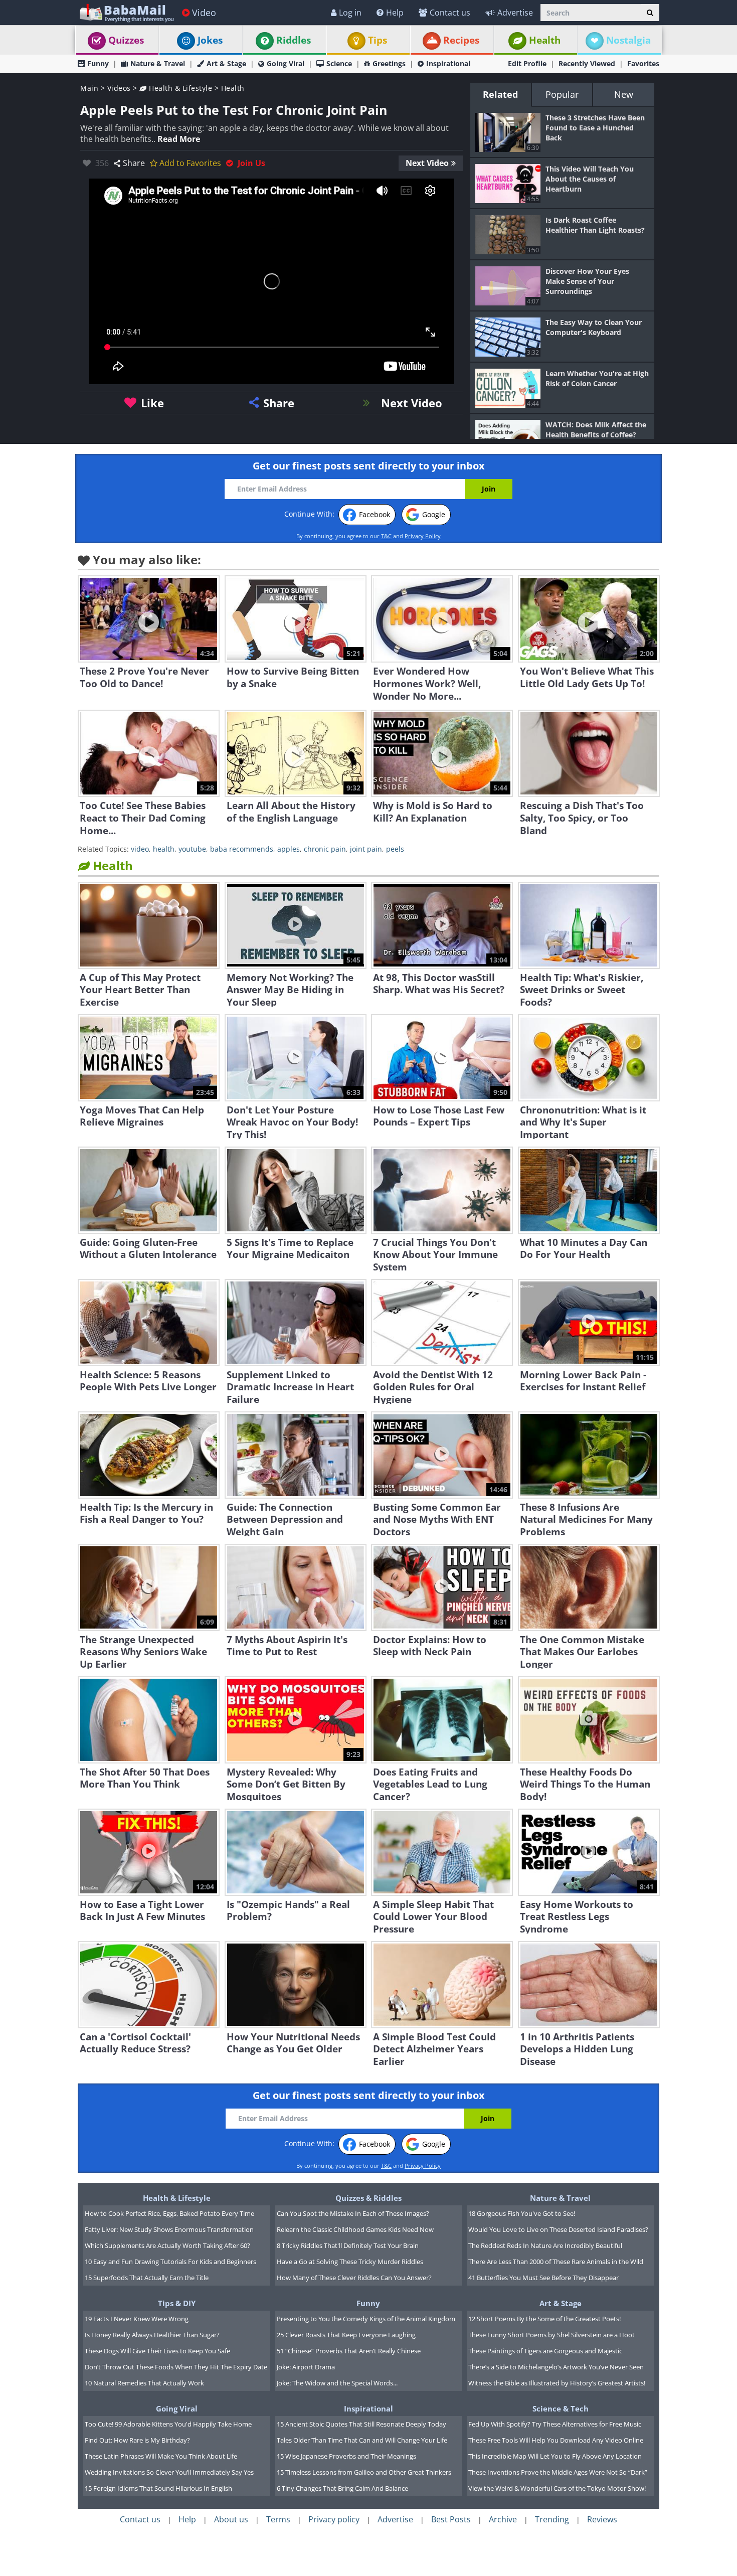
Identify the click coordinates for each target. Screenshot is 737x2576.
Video (204, 13)
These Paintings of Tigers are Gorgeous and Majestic (545, 2351)
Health (545, 40)
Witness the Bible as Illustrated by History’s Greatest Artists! (557, 2383)
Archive (503, 2519)
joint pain (366, 849)
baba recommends (242, 849)
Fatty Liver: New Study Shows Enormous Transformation (169, 2229)
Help (395, 13)
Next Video (427, 163)
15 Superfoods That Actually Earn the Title (147, 2278)
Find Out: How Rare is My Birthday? (137, 2440)
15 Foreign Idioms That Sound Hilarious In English (158, 2488)
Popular (562, 94)
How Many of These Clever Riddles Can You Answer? (354, 2278)
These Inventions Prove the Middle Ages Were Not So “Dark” (558, 2472)
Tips (378, 40)
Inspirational (448, 63)
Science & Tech (561, 2408)
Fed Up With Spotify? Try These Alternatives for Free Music (555, 2424)
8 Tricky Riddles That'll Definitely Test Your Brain (348, 2245)
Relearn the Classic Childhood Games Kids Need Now (355, 2229)
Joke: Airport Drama (306, 2367)
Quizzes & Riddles (368, 2198)
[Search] (650, 13)
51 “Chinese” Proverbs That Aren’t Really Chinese (349, 2351)
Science (339, 63)
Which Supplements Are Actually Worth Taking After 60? (167, 2245)
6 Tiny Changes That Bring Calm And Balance (342, 2488)
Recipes (461, 40)
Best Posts (451, 2519)
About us (231, 2519)
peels (395, 849)
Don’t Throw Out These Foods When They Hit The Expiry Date (176, 2367)
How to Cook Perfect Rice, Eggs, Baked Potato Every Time (169, 2213)
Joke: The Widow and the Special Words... (337, 2383)
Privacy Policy (423, 536)
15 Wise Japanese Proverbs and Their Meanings (346, 2456)
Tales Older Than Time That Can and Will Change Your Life (362, 2440)
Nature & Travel (158, 63)
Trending (552, 2519)
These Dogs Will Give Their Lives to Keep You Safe (157, 2351)
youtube (192, 849)
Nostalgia (628, 40)
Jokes (210, 40)
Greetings (389, 63)
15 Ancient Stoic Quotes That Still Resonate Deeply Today (361, 2424)
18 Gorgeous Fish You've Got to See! (522, 2213)
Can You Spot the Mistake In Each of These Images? (353, 2213)
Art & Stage (226, 63)
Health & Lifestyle (179, 88)
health (164, 849)
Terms (278, 2519)
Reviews (602, 2519)
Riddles (294, 40)
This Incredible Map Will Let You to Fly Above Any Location (555, 2456)
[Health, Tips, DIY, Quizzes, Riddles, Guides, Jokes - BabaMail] (126, 12)
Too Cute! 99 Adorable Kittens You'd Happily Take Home (168, 2424)
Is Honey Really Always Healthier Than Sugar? (152, 2335)
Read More (179, 139)
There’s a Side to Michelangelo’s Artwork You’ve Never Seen (556, 2367)
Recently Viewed (587, 63)
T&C (386, 536)
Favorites (643, 63)
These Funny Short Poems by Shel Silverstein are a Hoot (551, 2335)
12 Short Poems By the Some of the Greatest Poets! (544, 2319)
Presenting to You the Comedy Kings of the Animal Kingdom (366, 2319)
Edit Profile (527, 63)
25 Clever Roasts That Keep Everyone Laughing (346, 2335)
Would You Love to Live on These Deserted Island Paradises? (558, 2229)
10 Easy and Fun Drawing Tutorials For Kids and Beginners (170, 2262)
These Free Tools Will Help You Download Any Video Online (556, 2440)
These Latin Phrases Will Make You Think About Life (161, 2456)
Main (89, 88)
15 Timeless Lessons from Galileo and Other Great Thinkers (364, 2472)
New (624, 94)
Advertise (515, 13)
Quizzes (126, 40)
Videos (119, 88)
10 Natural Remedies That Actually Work (144, 2383)
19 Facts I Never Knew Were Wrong (137, 2319)
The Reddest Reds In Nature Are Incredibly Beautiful (545, 2245)
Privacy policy (334, 2519)
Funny (98, 63)
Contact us (450, 13)
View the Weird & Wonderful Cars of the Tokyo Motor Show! (557, 2488)
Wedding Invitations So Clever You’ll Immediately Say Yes (169, 2472)
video (140, 849)
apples (289, 849)
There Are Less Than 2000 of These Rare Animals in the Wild (556, 2262)
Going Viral (286, 63)
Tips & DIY (177, 2303)
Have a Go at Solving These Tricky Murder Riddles (350, 2262)
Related (500, 94)
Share (134, 163)
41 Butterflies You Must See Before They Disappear (543, 2278)
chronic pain (325, 849)
